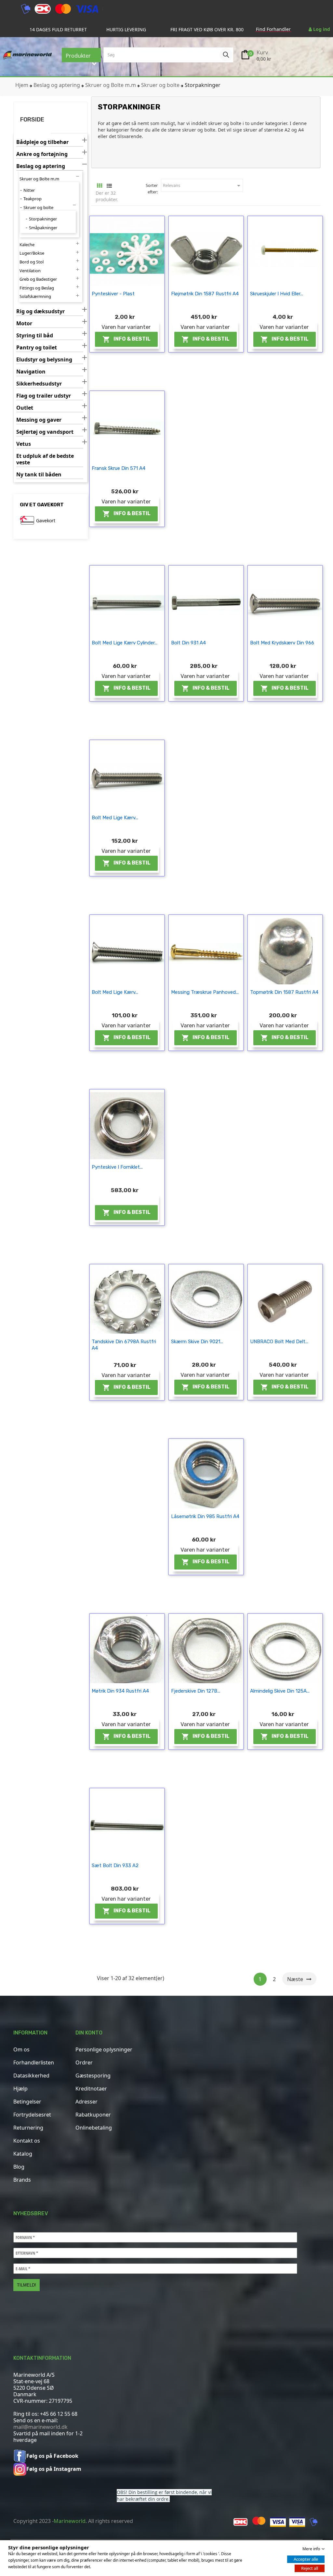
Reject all (310, 2568)
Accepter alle (306, 2559)
